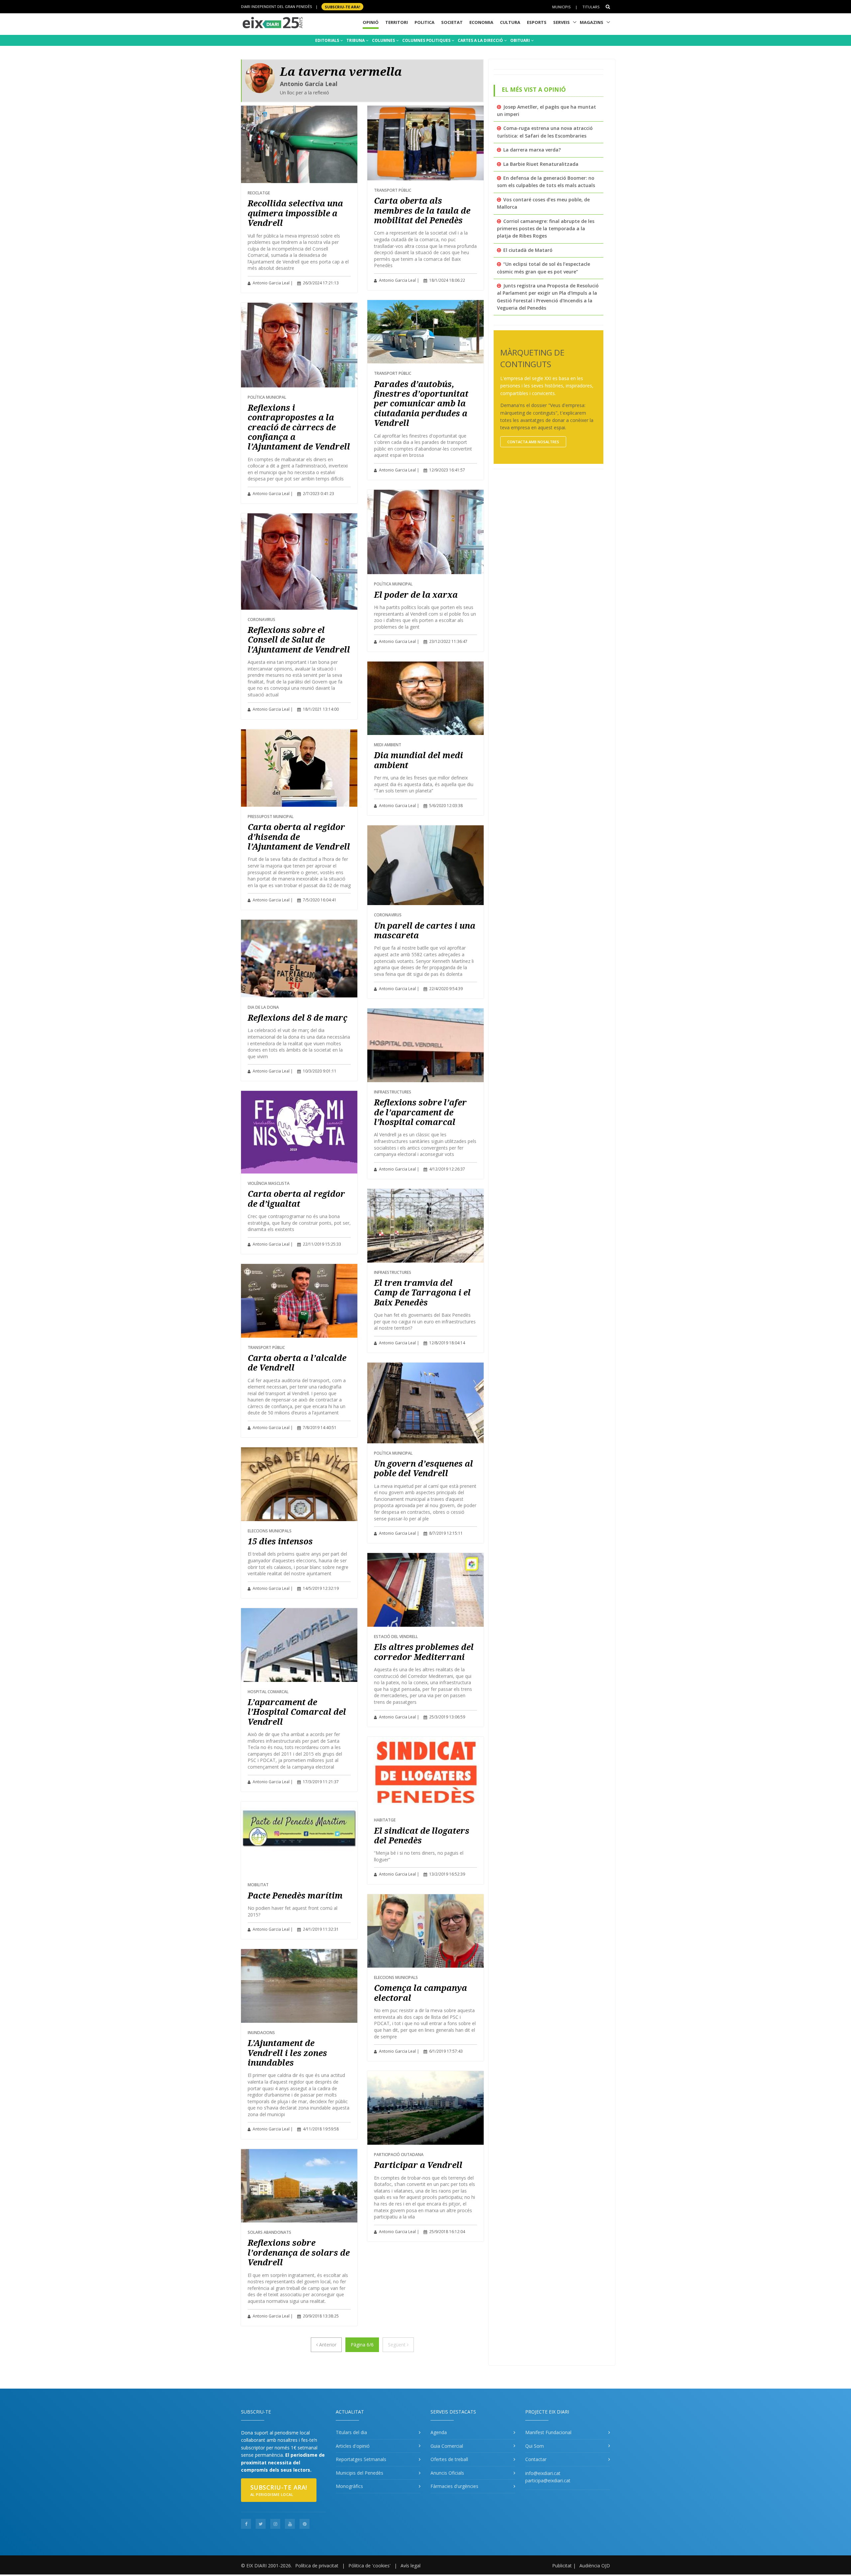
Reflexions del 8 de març (298, 1018)
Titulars (591, 7)
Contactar (536, 2459)
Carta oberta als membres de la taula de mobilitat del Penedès (422, 210)
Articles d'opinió (353, 2446)
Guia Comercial (447, 2446)
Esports (537, 22)
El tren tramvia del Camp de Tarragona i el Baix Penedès (422, 1292)
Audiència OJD (595, 2566)
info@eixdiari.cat (543, 2473)
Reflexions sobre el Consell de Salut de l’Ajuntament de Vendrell (299, 640)
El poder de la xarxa (416, 595)
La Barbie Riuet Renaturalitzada (541, 164)
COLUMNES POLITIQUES (427, 40)
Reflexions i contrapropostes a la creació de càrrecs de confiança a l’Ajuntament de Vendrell (299, 427)
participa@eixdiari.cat (548, 2480)
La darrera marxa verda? (532, 150)
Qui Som (535, 2446)
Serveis (561, 22)
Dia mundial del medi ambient (419, 760)
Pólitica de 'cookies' (369, 2566)
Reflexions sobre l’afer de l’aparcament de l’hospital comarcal (420, 1112)
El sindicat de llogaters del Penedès (422, 1835)
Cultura (510, 22)
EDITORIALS (328, 40)
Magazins (592, 22)
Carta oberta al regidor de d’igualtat (296, 1198)
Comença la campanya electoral (421, 1993)
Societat (452, 22)
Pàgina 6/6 (362, 2345)
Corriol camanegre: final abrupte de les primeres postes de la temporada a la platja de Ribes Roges (546, 229)
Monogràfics (349, 2486)
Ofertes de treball (449, 2459)
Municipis (561, 7)
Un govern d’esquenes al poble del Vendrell (424, 1468)
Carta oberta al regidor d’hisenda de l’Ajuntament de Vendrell (299, 837)
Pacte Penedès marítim (295, 1895)
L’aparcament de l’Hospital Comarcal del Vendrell (297, 1712)
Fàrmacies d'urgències (454, 2486)
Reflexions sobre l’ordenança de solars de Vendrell (299, 2252)
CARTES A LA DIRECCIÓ (481, 40)
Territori (397, 22)
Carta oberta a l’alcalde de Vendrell (297, 1363)
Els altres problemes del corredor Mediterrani (424, 1652)
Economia (481, 22)
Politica (425, 22)
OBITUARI (521, 40)
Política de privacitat (317, 2566)
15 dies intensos (280, 1541)
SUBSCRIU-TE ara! (342, 6)
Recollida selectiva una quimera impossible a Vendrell (295, 213)
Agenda (439, 2432)
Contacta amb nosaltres (533, 442)
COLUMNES (384, 40)
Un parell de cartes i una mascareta (425, 930)
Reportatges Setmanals (361, 2459)
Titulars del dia (351, 2432)
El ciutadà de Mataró (528, 250)
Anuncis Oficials (447, 2473)
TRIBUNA (356, 40)
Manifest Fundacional (548, 2432)
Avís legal (411, 2566)
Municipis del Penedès (360, 2473)
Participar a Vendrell (418, 2165)
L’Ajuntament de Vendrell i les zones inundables (287, 2053)
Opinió (371, 22)
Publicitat (562, 2566)
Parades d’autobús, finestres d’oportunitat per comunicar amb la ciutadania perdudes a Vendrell (421, 404)
